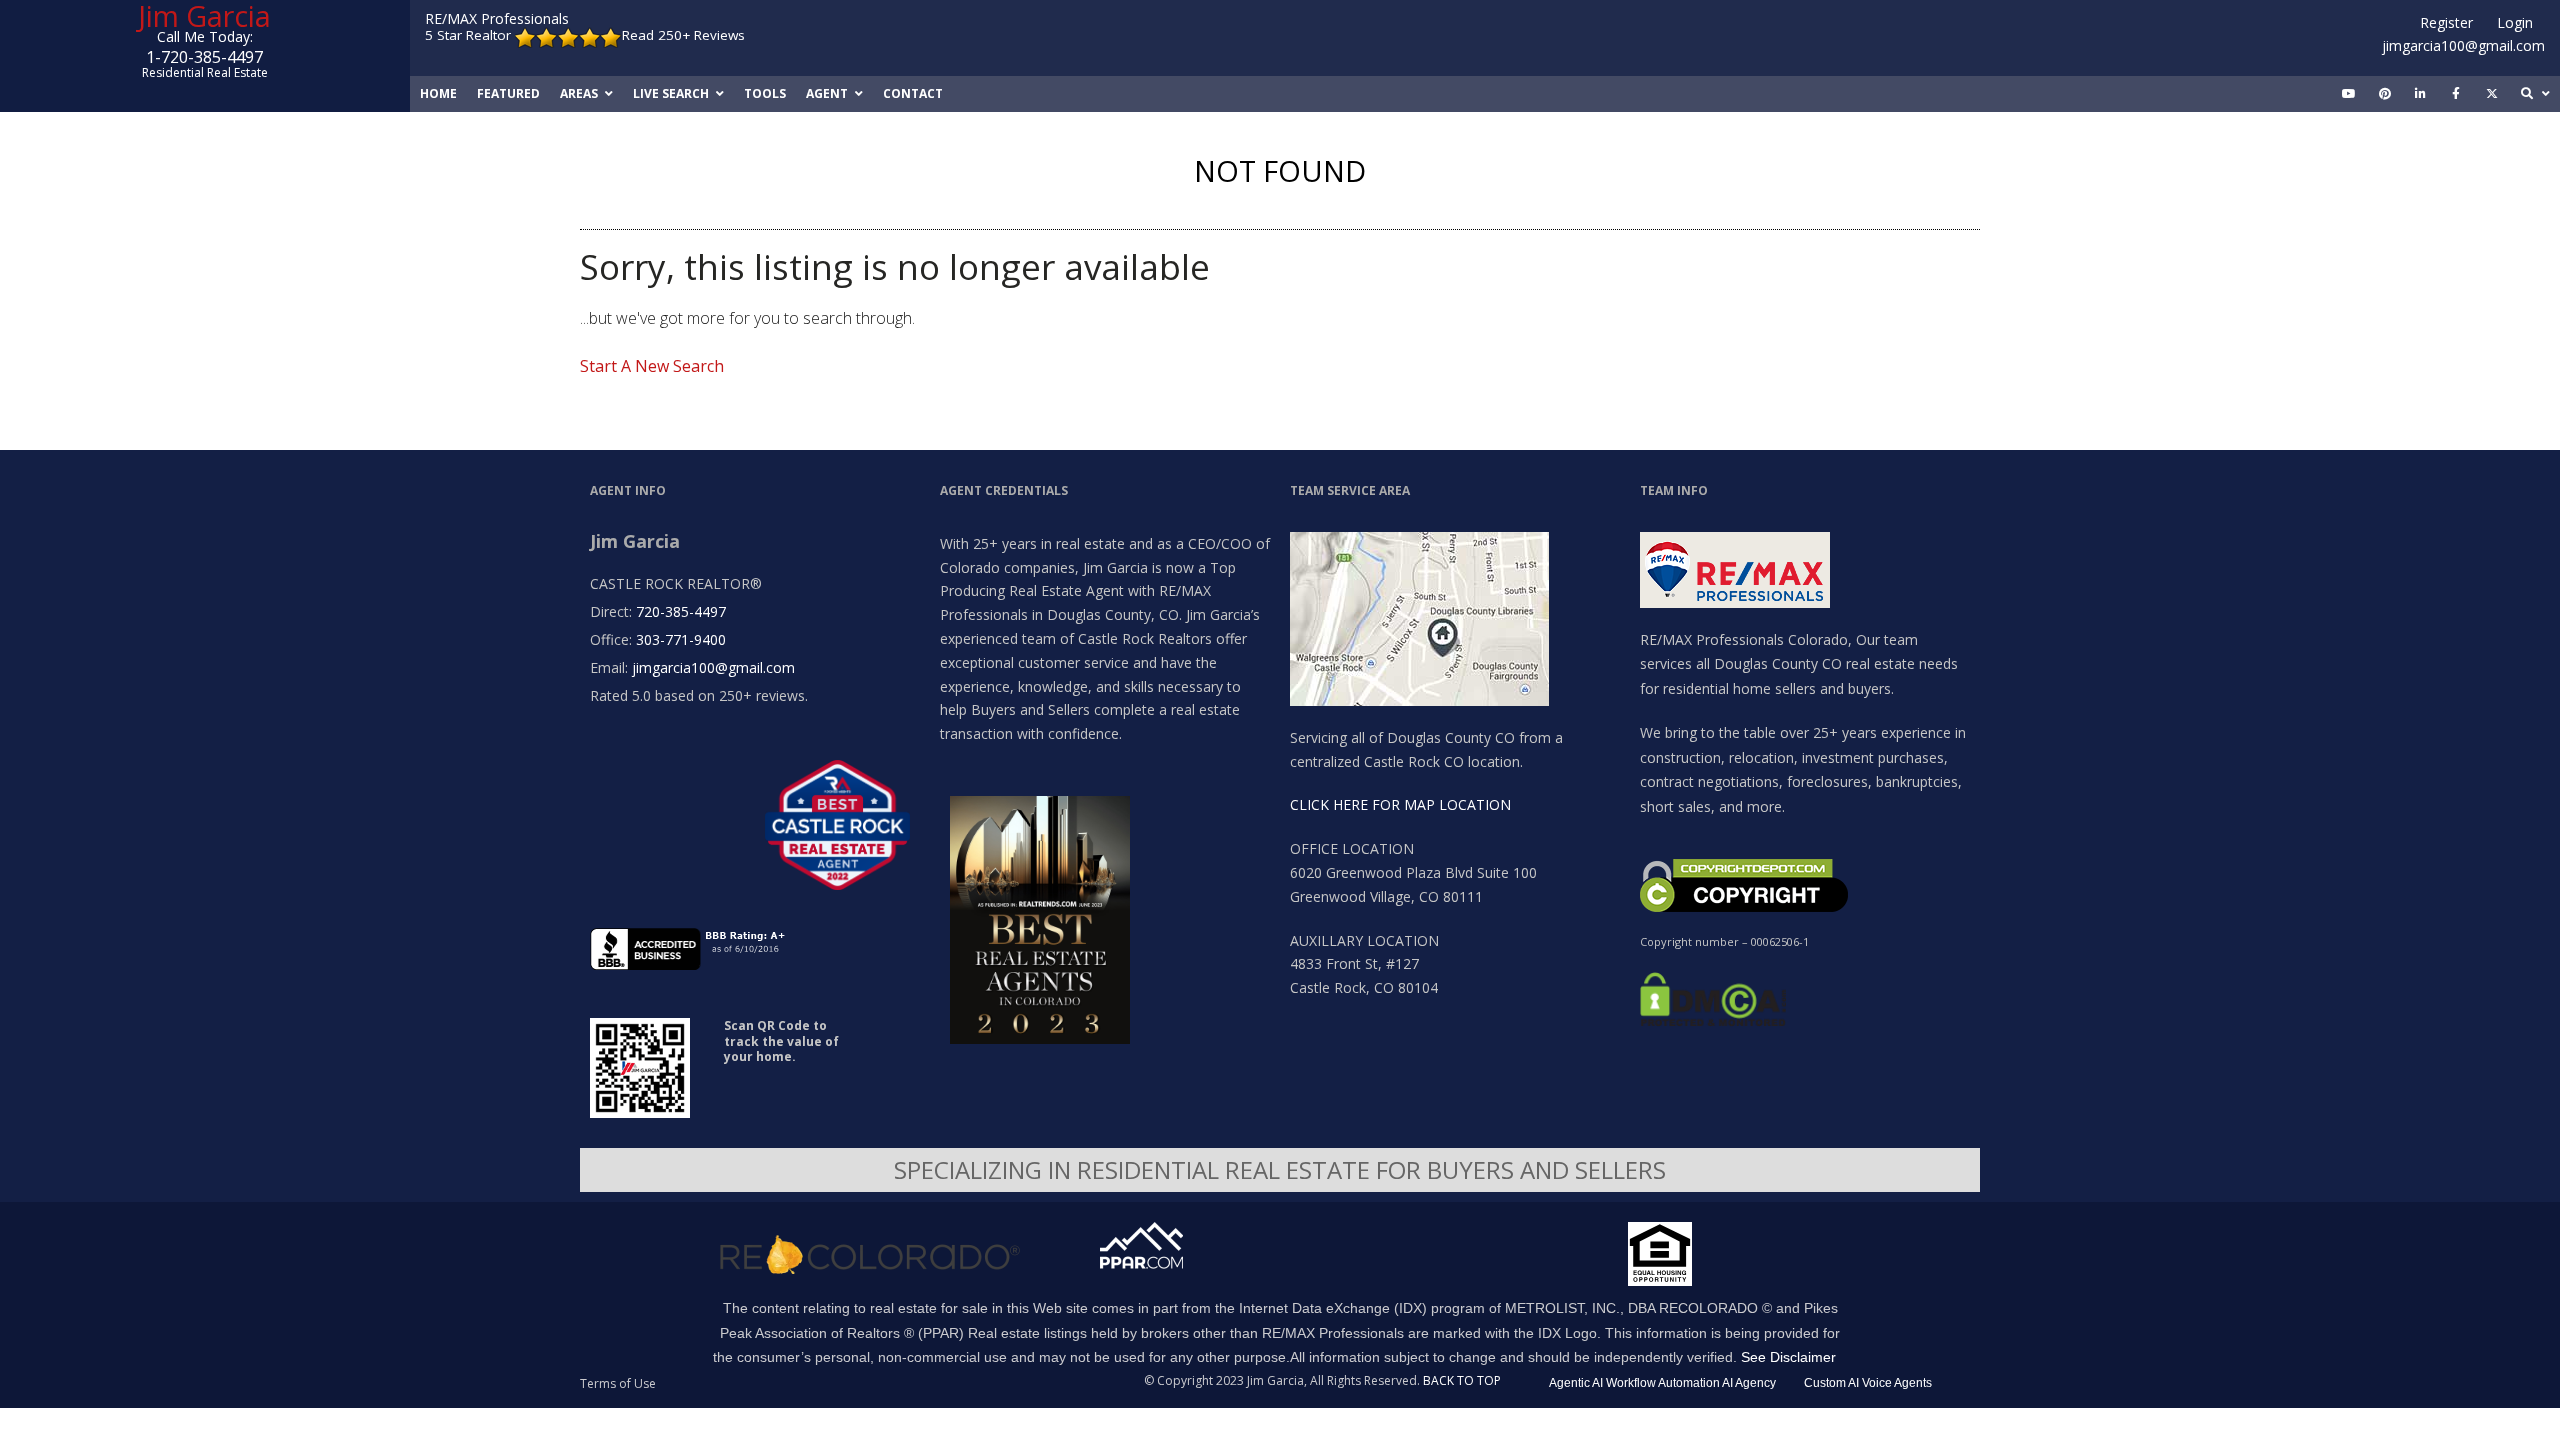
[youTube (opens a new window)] (2349, 94)
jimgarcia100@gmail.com (2463, 45)
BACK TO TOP (1462, 1380)
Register (2446, 22)
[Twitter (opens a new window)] (2492, 94)
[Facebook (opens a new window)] (2456, 94)
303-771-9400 (681, 639)
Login (2515, 22)
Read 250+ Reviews (683, 35)
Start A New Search (652, 366)
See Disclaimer (1788, 1357)
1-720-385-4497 (204, 57)
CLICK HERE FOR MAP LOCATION (1400, 804)
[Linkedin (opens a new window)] (2421, 94)
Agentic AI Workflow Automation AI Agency (1662, 1383)
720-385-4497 (681, 611)
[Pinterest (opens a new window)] (2385, 94)
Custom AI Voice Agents (1868, 1383)
